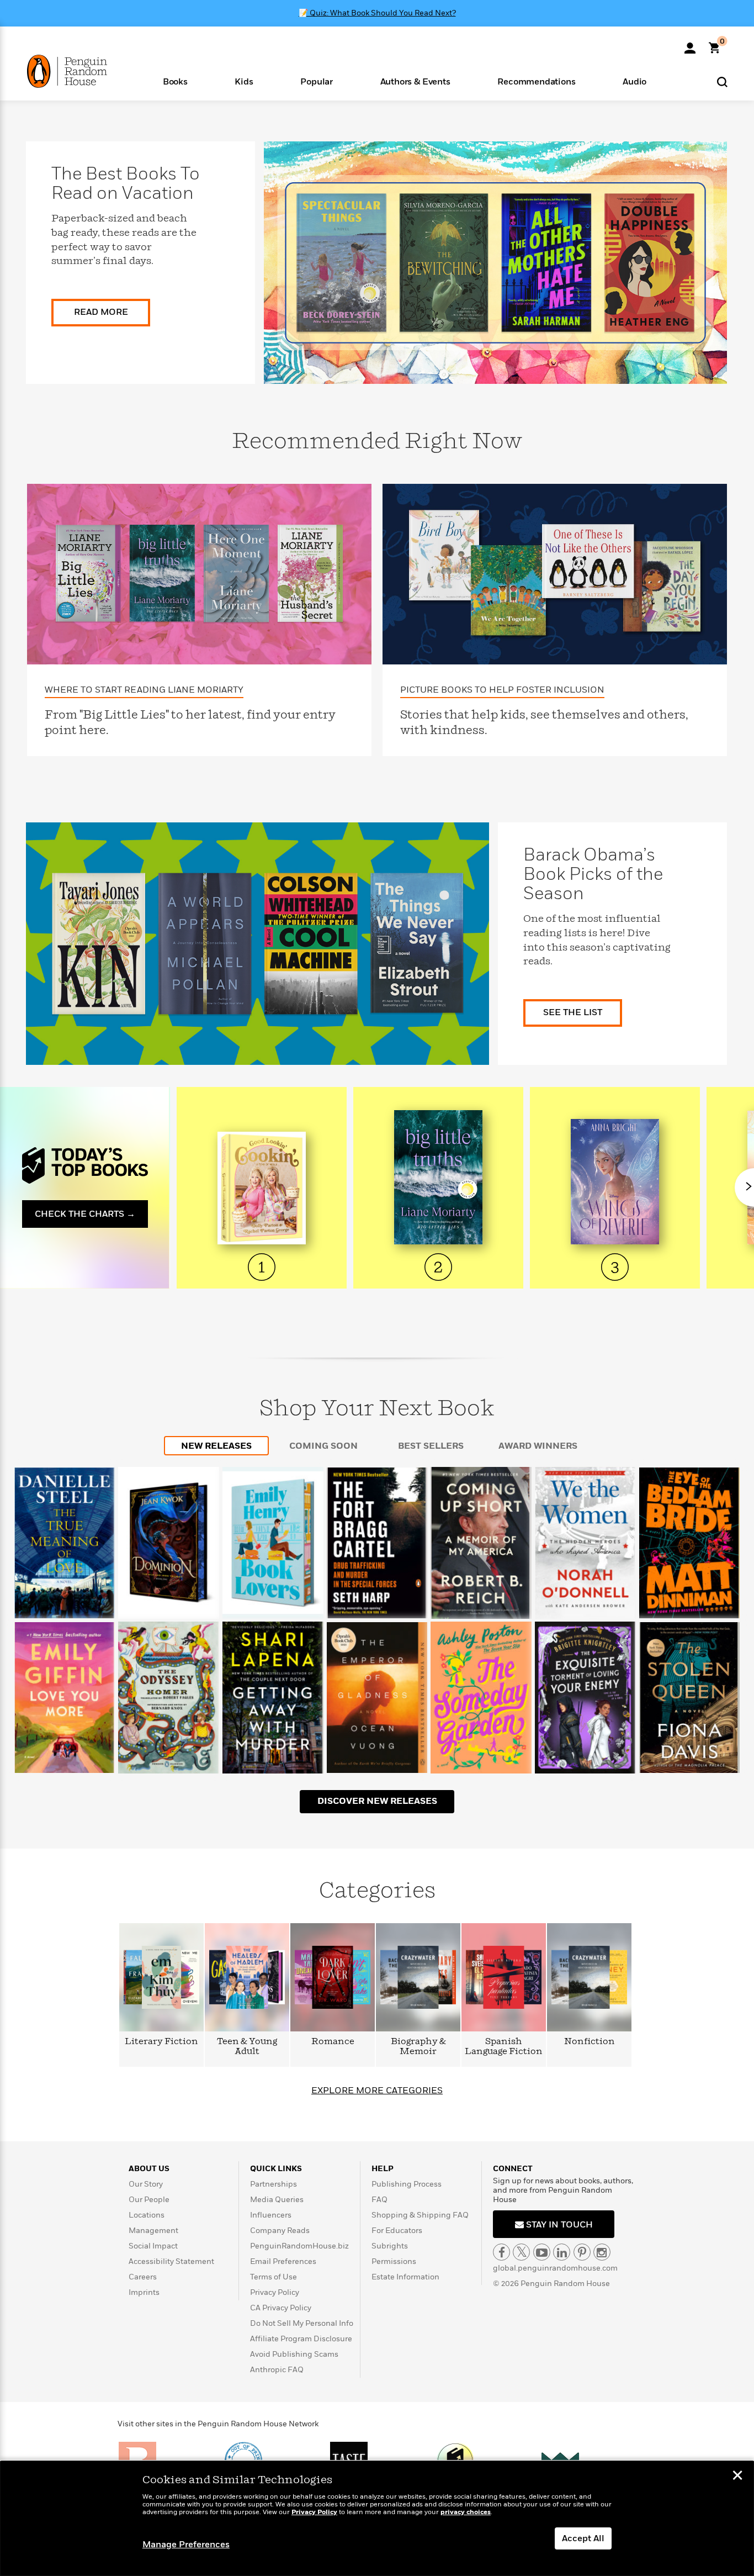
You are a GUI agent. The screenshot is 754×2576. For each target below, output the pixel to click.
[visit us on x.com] (521, 2252)
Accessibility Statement (171, 2261)
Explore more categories (377, 2091)
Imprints (144, 2292)
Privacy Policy (275, 2292)
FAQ (379, 2200)
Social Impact (153, 2246)
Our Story (146, 2184)
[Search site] (722, 81)
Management (153, 2231)
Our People (149, 2200)
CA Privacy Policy (281, 2308)
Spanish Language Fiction (504, 2047)
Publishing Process (407, 2184)
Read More (101, 312)
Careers (143, 2277)
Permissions (394, 2261)
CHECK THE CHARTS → (85, 1214)
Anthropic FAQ (277, 2370)
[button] (175, 81)
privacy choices (466, 2512)
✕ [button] (737, 2477)
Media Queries (277, 2200)
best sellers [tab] (431, 1446)
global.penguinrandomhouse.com (555, 2268)
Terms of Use (274, 2277)
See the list (573, 1012)
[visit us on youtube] (542, 2252)
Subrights (390, 2246)
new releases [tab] (216, 1446)
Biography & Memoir (418, 2047)
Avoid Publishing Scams (294, 2354)
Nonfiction (590, 2042)
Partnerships (274, 2184)
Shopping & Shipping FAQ (420, 2215)
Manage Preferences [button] (186, 2545)
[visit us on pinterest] (582, 2252)
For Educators (397, 2231)
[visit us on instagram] (602, 2252)
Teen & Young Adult (247, 2047)
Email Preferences (283, 2261)
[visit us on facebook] (501, 2252)
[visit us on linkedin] (562, 2252)
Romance (333, 2042)
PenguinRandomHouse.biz (299, 2246)
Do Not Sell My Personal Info (302, 2323)
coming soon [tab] (323, 1446)
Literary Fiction (161, 2042)
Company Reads (280, 2231)
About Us (149, 2169)
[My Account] (690, 44)
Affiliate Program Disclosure (301, 2339)
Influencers (271, 2215)
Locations (147, 2215)
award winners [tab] (538, 1446)
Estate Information (405, 2277)
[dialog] (377, 2519)
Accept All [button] (583, 2538)
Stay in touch (558, 2225)
